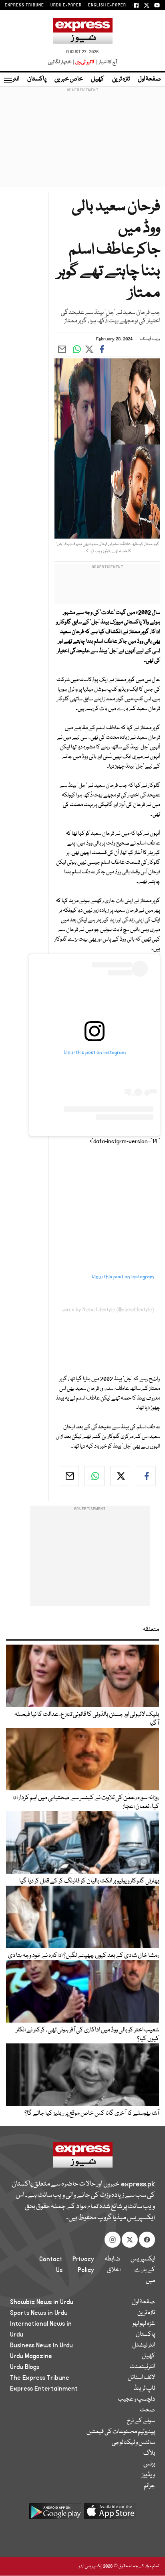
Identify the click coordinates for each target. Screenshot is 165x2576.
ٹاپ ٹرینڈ (144, 2389)
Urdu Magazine (31, 2356)
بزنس (149, 2464)
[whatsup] (95, 1476)
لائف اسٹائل (141, 2378)
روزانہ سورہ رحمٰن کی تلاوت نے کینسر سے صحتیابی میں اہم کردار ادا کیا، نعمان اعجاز (86, 1802)
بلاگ (149, 2453)
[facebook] (146, 1476)
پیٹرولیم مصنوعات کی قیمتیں (121, 2432)
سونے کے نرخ (141, 2421)
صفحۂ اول (149, 79)
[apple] (110, 2514)
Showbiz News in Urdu (42, 2302)
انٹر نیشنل (144, 2345)
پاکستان (37, 79)
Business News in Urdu (41, 2345)
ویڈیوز (148, 2475)
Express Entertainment (44, 2389)
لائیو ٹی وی (85, 62)
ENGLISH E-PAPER (107, 5)
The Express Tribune (40, 2378)
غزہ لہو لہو (144, 2324)
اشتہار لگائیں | (61, 62)
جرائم (149, 2486)
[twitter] (120, 1476)
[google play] (55, 2514)
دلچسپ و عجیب (136, 2399)
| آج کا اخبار (106, 62)
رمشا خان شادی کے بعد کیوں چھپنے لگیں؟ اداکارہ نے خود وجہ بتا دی (84, 1956)
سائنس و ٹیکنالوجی (133, 2443)
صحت (147, 2410)
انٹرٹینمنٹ (142, 2367)
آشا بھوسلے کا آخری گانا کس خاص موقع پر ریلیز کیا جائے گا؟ (92, 2113)
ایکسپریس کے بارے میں (143, 2270)
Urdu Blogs (25, 2367)
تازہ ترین (121, 79)
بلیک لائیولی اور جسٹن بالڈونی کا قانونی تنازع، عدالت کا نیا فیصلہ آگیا (87, 1719)
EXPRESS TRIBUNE (24, 5)
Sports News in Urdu (39, 2313)
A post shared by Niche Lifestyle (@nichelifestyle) (99, 1310)
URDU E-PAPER (66, 5)
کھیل (98, 79)
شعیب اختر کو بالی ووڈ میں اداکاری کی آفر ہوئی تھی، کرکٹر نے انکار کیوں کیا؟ (88, 2035)
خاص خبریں (69, 79)
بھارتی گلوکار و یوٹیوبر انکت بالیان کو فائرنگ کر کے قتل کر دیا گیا (89, 1881)
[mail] (69, 1476)
